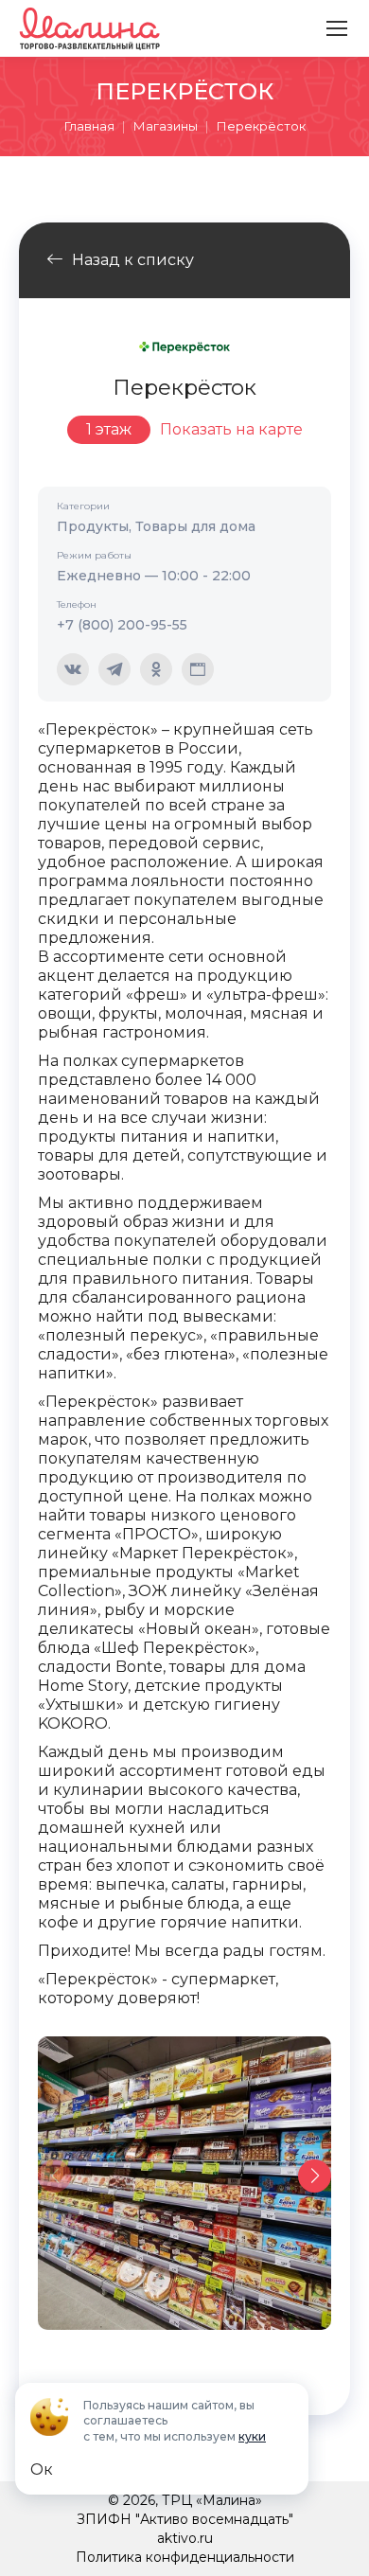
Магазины (166, 126)
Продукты (93, 526)
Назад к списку (133, 260)
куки (252, 2436)
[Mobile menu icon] (337, 28)
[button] (315, 2176)
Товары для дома (195, 526)
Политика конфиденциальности (185, 2557)
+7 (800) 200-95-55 (122, 625)
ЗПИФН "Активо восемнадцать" (185, 2519)
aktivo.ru (185, 2538)
